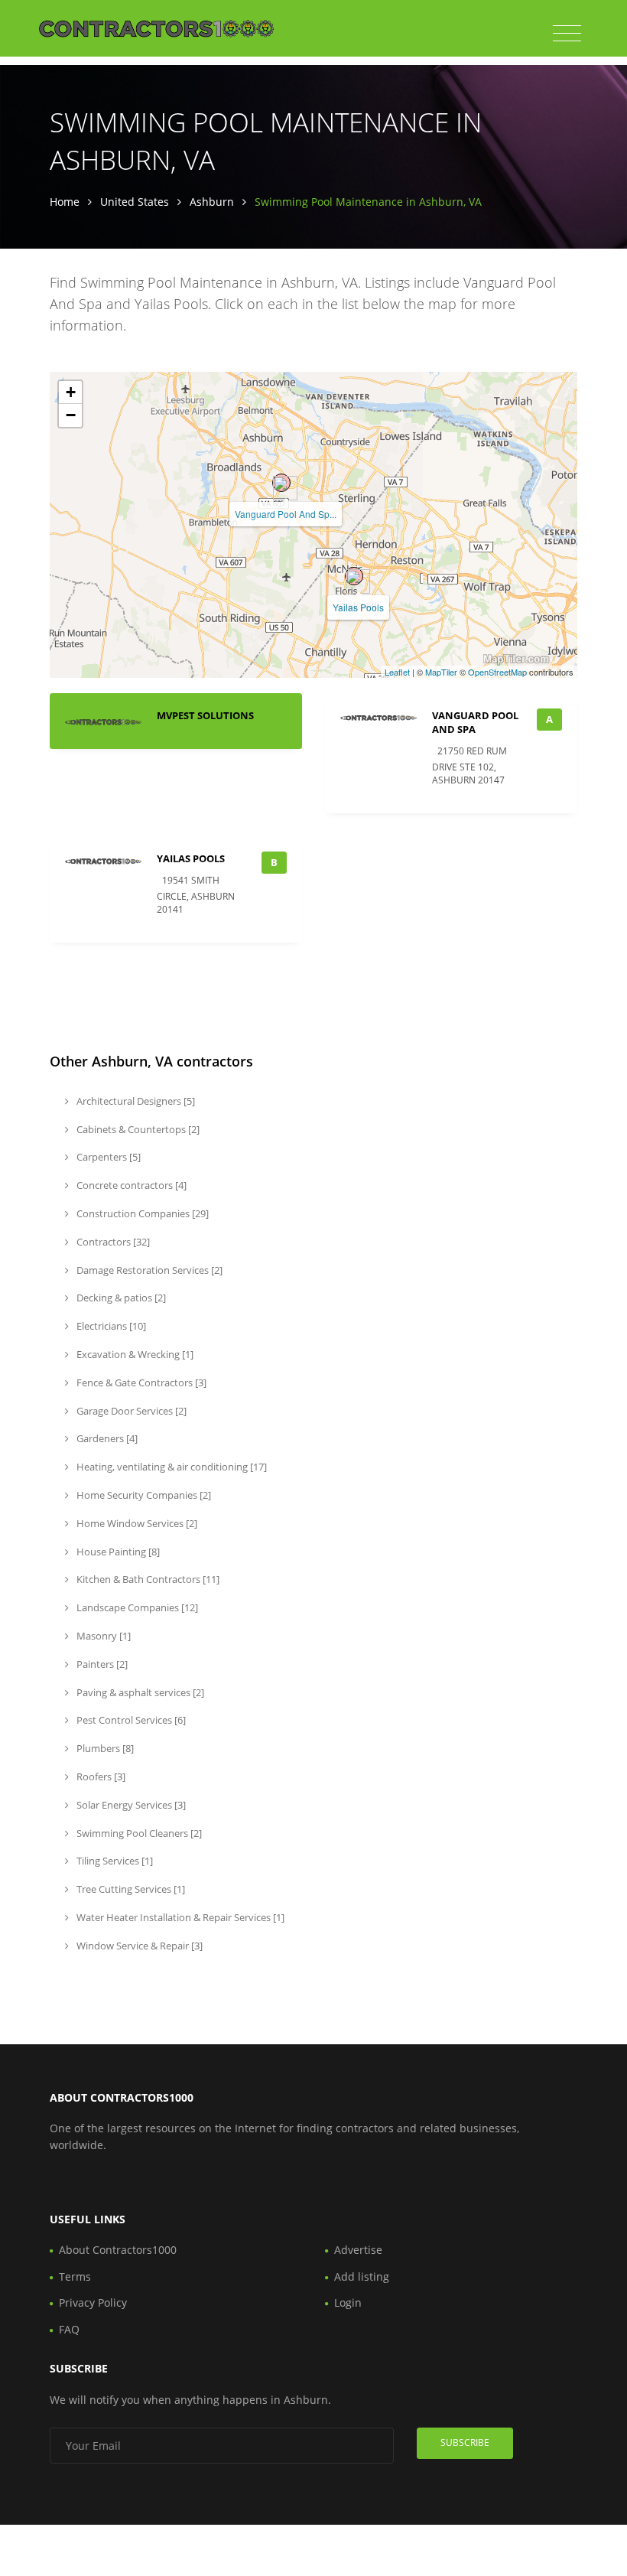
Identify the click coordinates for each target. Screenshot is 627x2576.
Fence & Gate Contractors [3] (140, 1382)
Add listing (362, 2276)
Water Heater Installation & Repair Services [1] (179, 1917)
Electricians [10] (110, 1326)
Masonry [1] (102, 1636)
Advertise (358, 2250)
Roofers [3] (100, 1776)
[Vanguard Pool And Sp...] (281, 483)
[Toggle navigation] (567, 34)
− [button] (71, 415)
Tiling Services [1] (114, 1861)
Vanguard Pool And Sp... (286, 514)
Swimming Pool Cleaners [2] (138, 1833)
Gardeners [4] (106, 1438)
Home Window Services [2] (136, 1523)
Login (348, 2302)
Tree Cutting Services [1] (130, 1889)
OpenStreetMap (497, 672)
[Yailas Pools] (354, 576)
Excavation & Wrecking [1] (134, 1354)
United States (135, 202)
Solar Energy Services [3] (130, 1805)
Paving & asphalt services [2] (139, 1692)
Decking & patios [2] (120, 1298)
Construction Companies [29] (141, 1213)
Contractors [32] (112, 1242)
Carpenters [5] (107, 1157)
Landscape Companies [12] (136, 1607)
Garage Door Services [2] (130, 1411)
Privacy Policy (93, 2302)
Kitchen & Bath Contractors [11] (147, 1579)
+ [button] (71, 392)
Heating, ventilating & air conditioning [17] (171, 1467)
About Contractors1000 (118, 2250)
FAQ (69, 2329)
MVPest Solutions (205, 715)
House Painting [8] (117, 1552)
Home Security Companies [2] (143, 1495)
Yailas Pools (358, 607)
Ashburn (212, 202)
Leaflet (397, 672)
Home (65, 202)
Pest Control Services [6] (130, 1720)
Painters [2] (101, 1664)
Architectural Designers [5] (135, 1101)
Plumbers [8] (104, 1748)
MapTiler (441, 672)
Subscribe (465, 2442)
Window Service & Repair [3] (138, 1946)
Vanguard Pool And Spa (475, 722)
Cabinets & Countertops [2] (137, 1129)
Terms (75, 2276)
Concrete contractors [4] (130, 1185)
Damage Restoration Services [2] (148, 1270)
